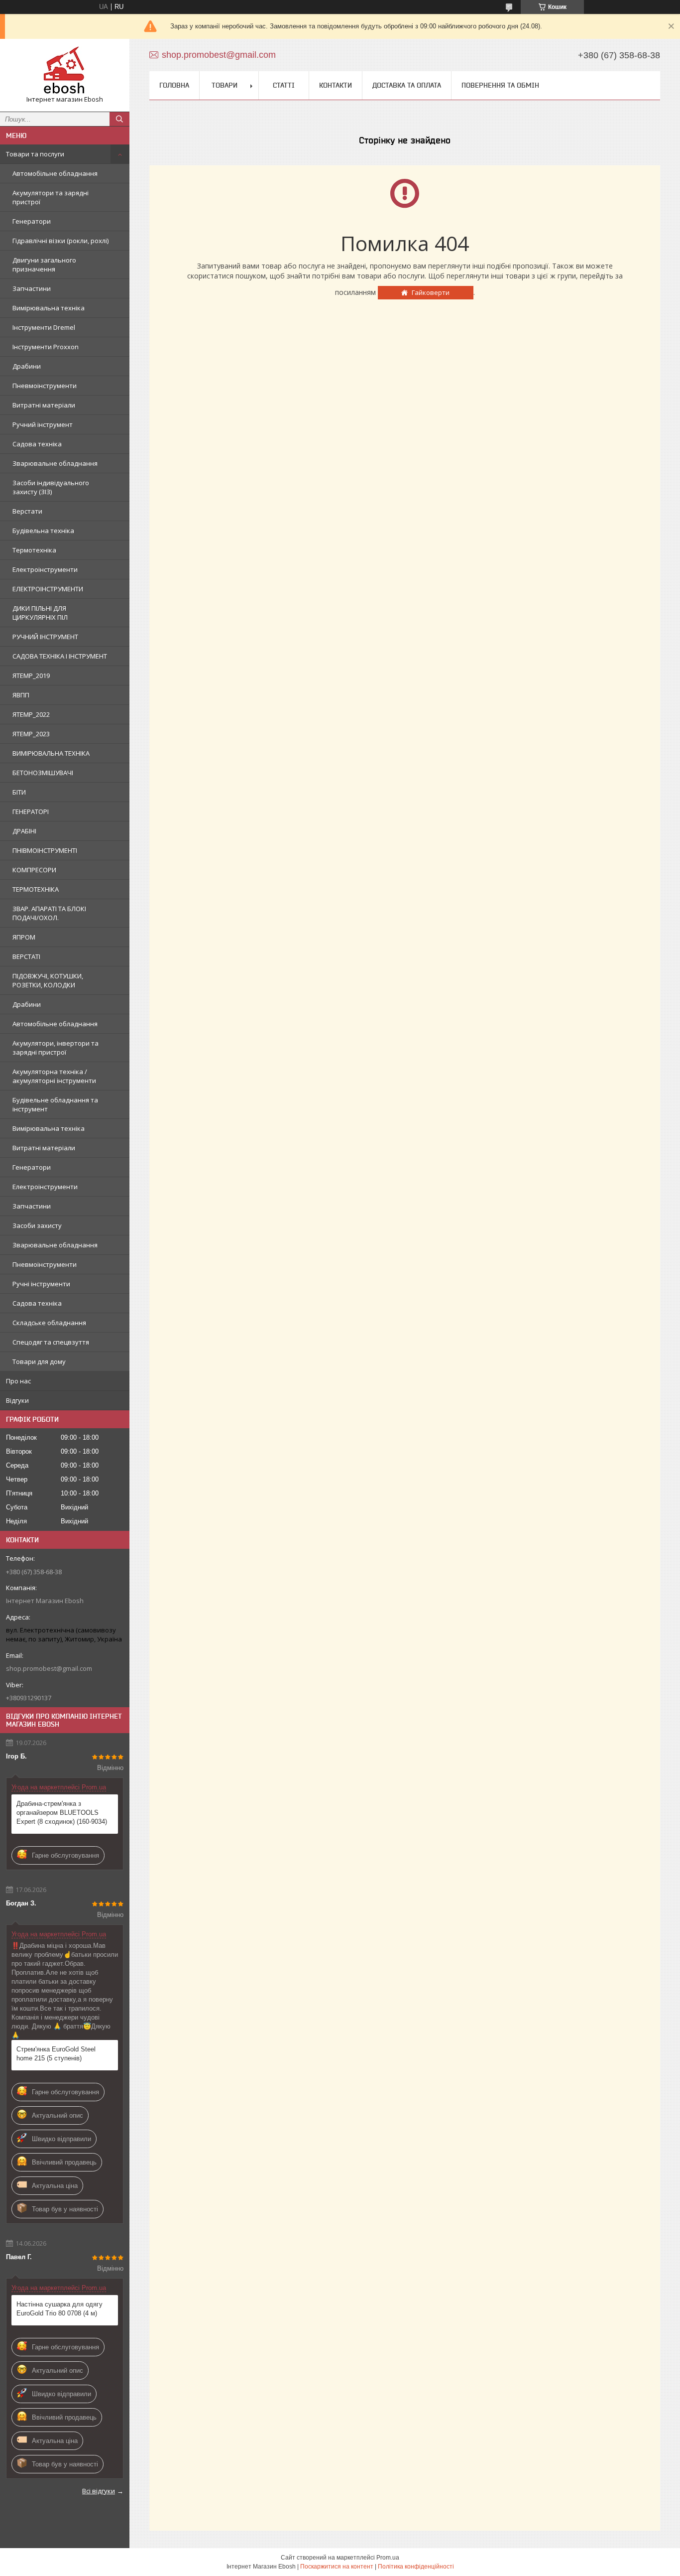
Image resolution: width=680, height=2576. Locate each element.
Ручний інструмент (43, 424)
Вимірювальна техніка (49, 308)
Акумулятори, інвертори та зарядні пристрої (56, 1048)
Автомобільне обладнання (55, 173)
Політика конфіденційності (416, 2567)
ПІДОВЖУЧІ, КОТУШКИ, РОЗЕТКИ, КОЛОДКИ (48, 980)
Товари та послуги (35, 154)
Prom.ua (388, 2558)
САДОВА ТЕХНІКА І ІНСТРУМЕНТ (60, 656)
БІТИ (19, 792)
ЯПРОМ (24, 937)
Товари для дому (39, 1361)
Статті (284, 85)
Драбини (27, 366)
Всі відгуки (99, 2491)
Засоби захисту (37, 1225)
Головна (174, 85)
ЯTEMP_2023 (31, 734)
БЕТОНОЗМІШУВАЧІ (43, 773)
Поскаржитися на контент (337, 2567)
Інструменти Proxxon (46, 347)
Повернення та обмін (500, 85)
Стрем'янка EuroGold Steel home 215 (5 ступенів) (56, 2054)
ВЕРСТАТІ (26, 956)
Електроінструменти (45, 569)
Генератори (32, 221)
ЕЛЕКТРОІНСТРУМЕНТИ (48, 589)
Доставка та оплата (407, 85)
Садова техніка (37, 444)
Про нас (18, 1381)
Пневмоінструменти (45, 386)
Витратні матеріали (44, 405)
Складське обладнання (49, 1323)
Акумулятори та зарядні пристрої (51, 197)
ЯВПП (21, 695)
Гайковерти (431, 292)
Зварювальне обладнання (55, 463)
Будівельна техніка (43, 531)
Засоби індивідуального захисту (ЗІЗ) (51, 487)
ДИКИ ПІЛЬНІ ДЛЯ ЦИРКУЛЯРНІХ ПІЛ (40, 613)
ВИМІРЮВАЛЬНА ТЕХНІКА (51, 753)
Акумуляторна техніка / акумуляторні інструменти (54, 1076)
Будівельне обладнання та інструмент (55, 1104)
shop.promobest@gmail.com (49, 1668)
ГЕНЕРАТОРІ (31, 812)
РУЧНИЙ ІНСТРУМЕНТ (45, 637)
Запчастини (32, 288)
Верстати (27, 511)
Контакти (336, 85)
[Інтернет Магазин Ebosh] (65, 71)
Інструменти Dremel (44, 327)
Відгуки (17, 1400)
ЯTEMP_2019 (31, 676)
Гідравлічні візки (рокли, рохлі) (60, 241)
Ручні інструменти (41, 1284)
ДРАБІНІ (24, 831)
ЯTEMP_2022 (31, 714)
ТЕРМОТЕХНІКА (36, 889)
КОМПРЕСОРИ (34, 870)
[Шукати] (119, 119)
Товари (225, 85)
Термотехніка (34, 550)
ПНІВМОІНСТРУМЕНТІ (45, 850)
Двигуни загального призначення (44, 265)
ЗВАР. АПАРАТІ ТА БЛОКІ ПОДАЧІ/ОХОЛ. (49, 913)
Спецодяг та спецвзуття (51, 1342)
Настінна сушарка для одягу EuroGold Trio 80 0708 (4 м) (59, 2309)
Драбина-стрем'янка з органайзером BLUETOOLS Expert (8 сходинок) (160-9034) (62, 1813)
